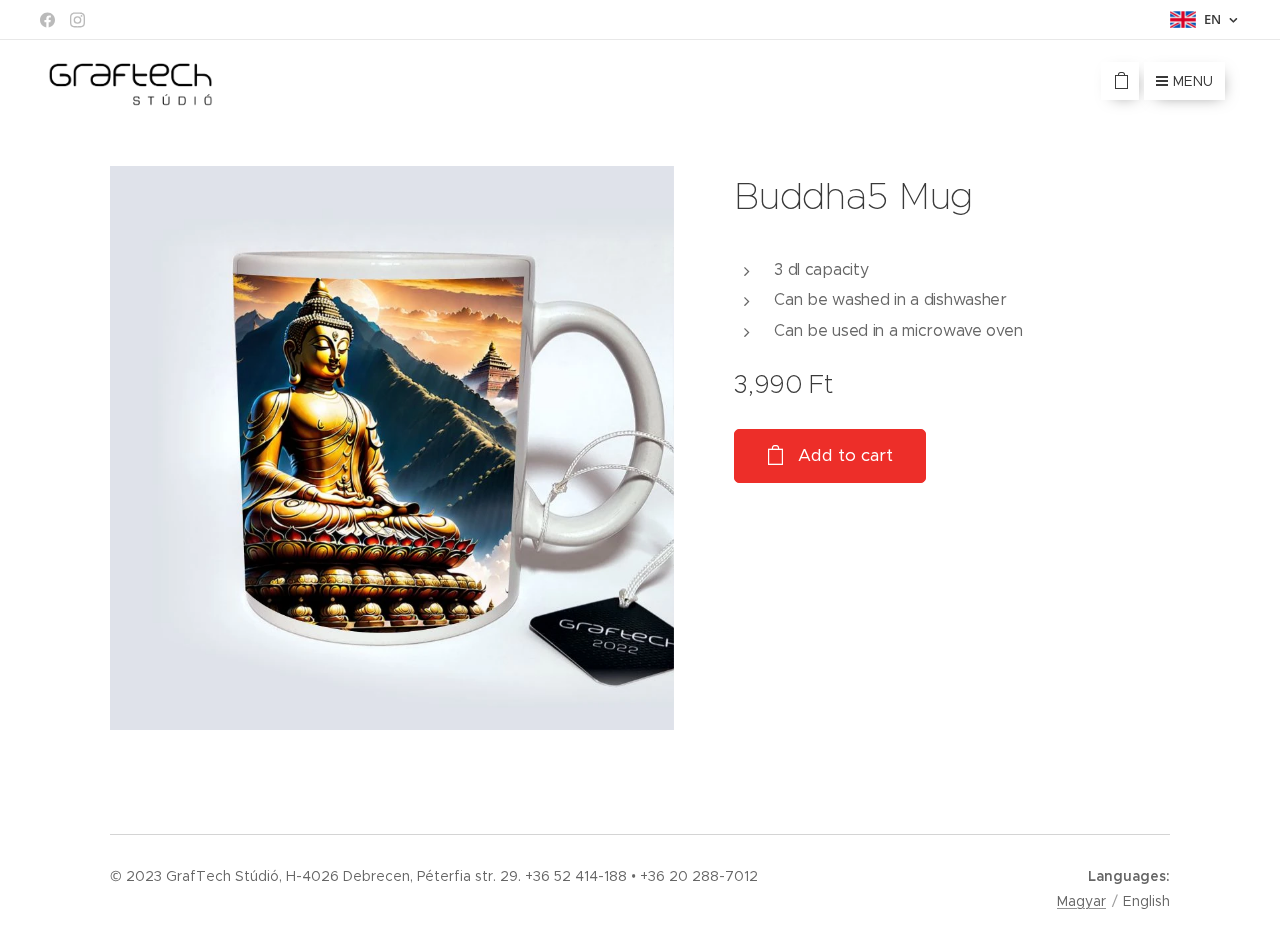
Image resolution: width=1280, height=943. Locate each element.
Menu (1193, 81)
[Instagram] (77, 20)
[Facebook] (47, 20)
